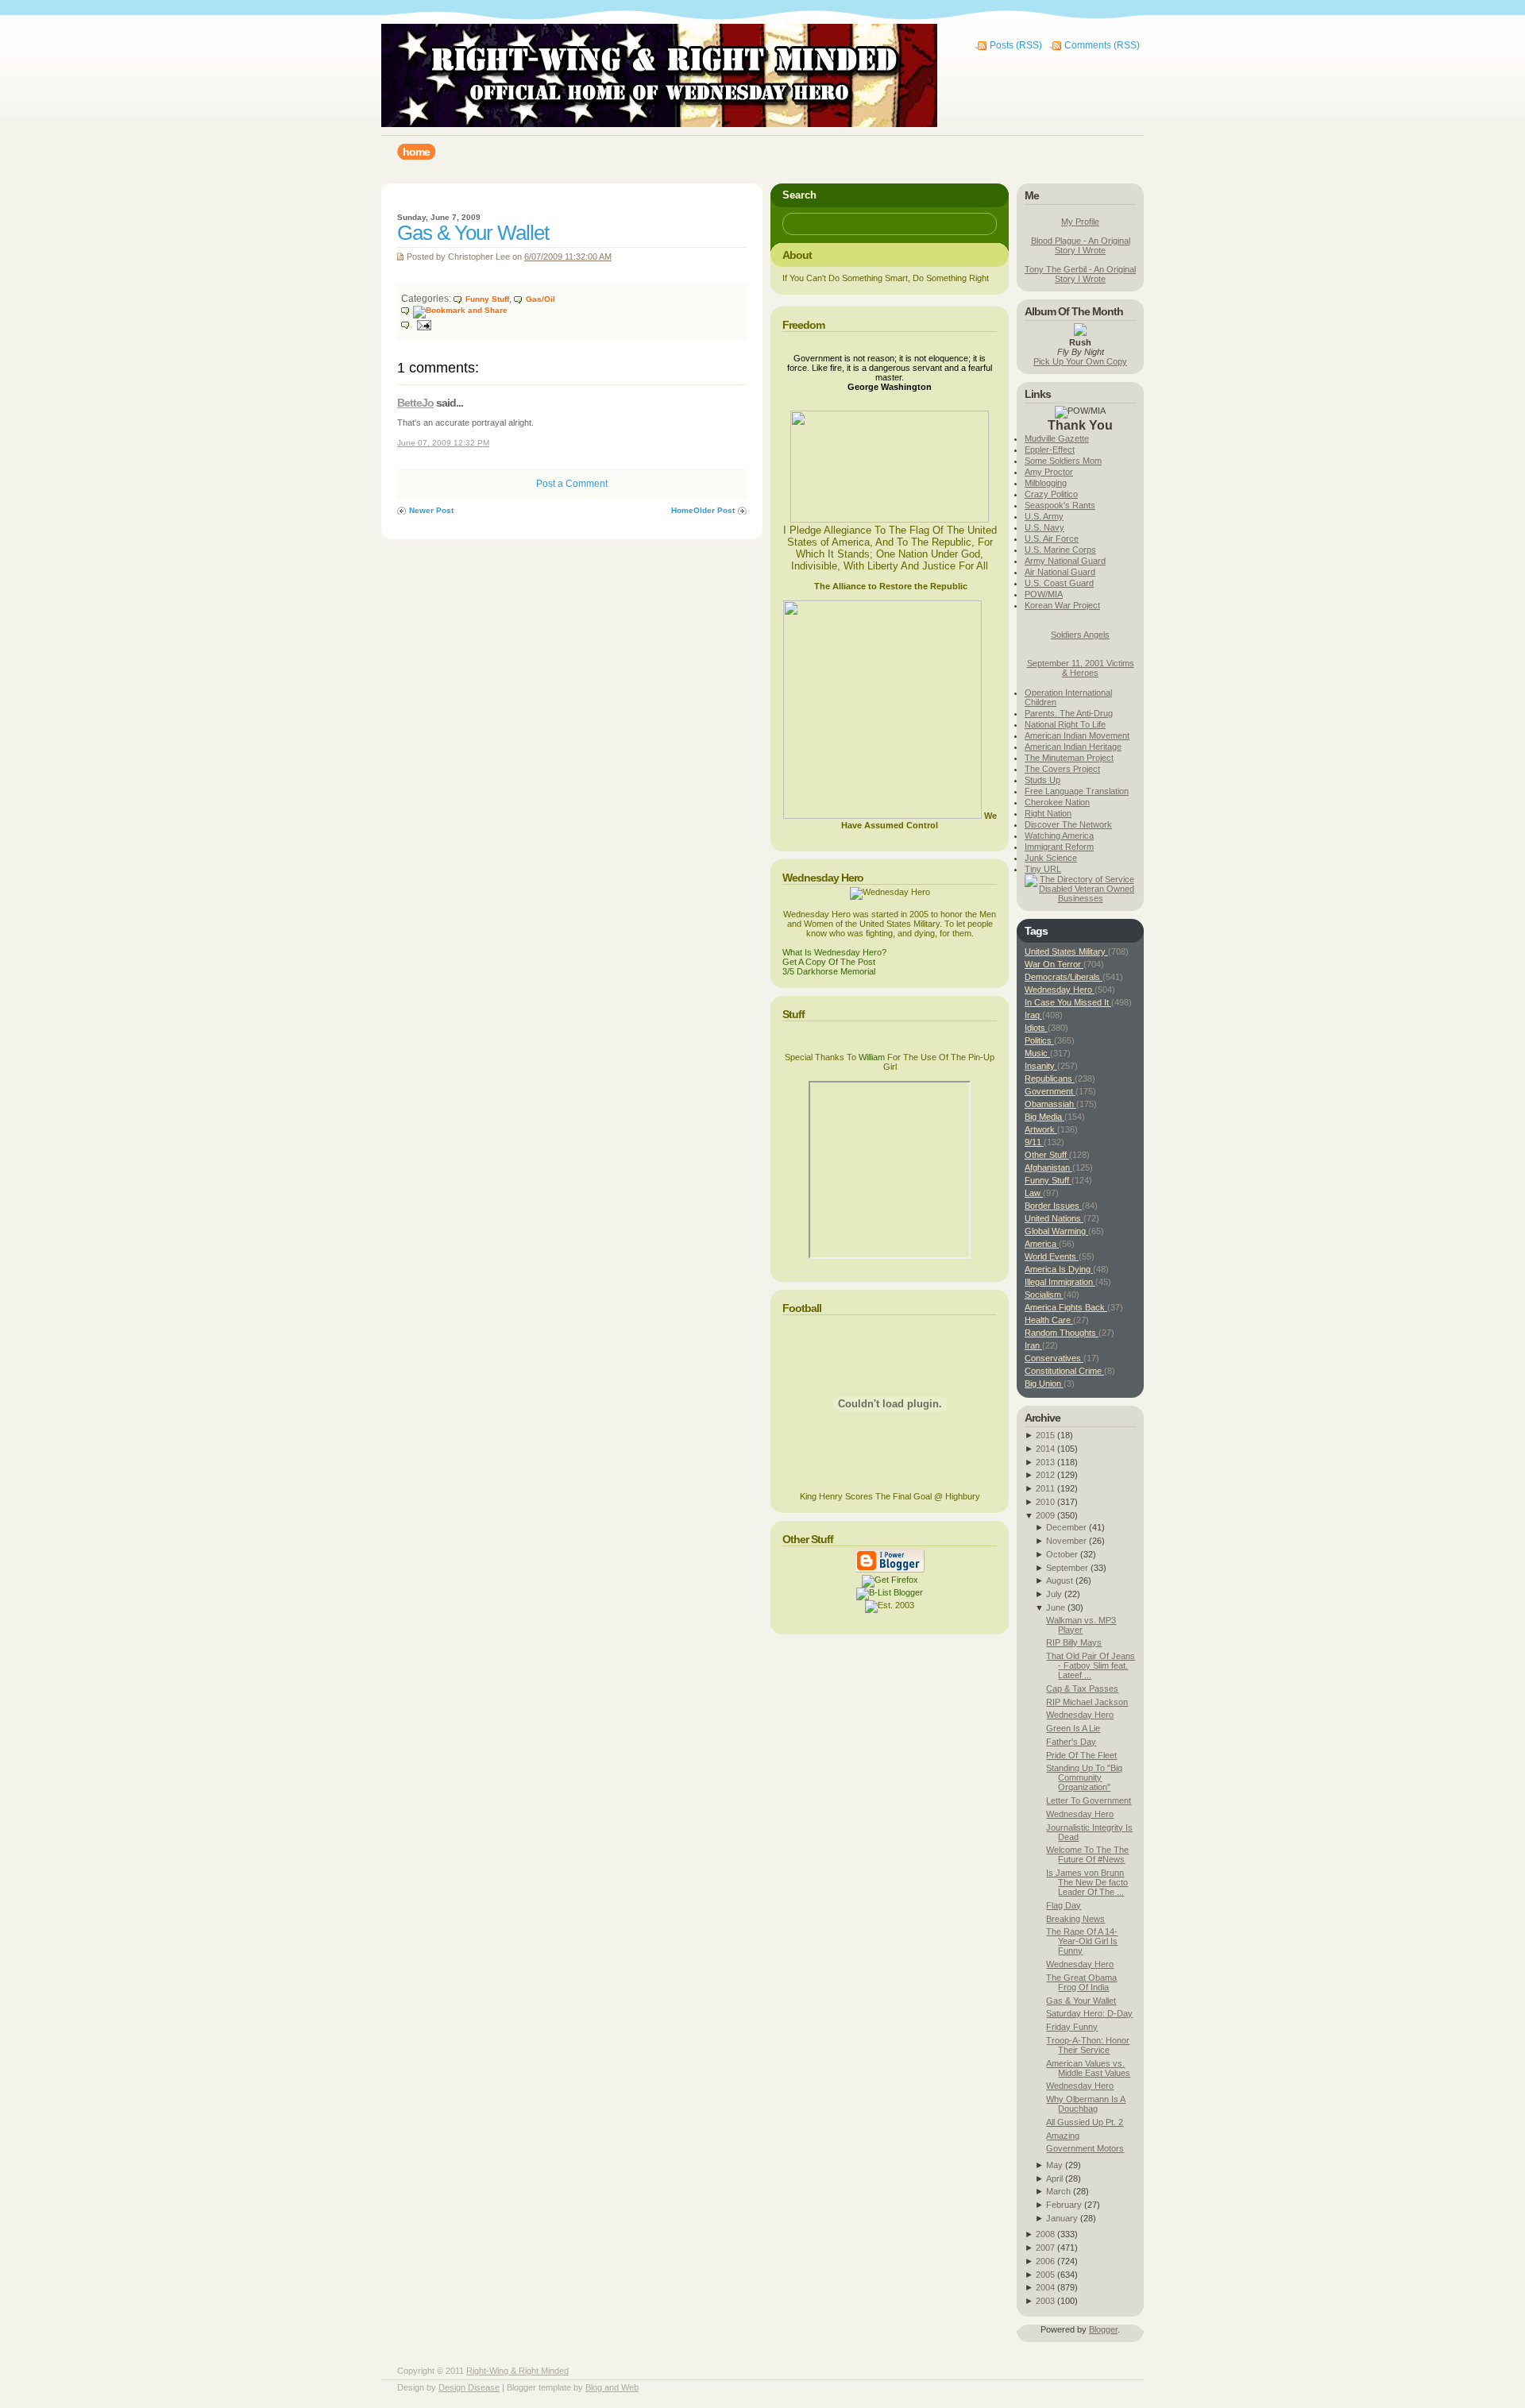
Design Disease (469, 2387)
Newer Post (431, 510)
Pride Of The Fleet (1081, 1755)
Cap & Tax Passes (1082, 1688)
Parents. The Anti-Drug (1069, 713)
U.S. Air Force (1052, 538)
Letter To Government (1089, 1800)
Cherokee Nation (1057, 802)
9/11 (1034, 1142)
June (1056, 1607)
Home (682, 510)
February (1064, 2205)
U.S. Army (1044, 516)
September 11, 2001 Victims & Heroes (1081, 668)
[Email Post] (416, 324)
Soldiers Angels (1080, 635)
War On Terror (1054, 964)
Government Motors (1085, 2148)
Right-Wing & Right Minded (517, 2371)
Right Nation (1048, 813)
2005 (1045, 2275)
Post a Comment (572, 484)
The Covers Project (1062, 769)
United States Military (1066, 951)
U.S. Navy (1044, 527)
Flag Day (1064, 1905)
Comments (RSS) (1102, 45)
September (1067, 1568)
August (1060, 1580)
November (1066, 1541)
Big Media (1044, 1117)
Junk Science (1051, 858)
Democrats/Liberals (1064, 977)
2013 (1045, 1462)
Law (1034, 1193)
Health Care (1049, 1320)
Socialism (1044, 1295)
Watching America (1059, 835)
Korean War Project (1062, 605)
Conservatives (1054, 1358)
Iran (1033, 1345)
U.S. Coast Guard (1059, 583)
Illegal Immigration (1060, 1282)
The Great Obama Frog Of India (1081, 1982)
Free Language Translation (1077, 791)
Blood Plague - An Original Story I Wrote (1081, 245)
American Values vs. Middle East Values (1088, 2068)
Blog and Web (612, 2387)
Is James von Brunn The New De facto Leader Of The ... (1087, 1882)
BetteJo (415, 403)
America (1042, 1244)
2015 (1045, 1435)
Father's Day (1071, 1742)
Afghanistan (1048, 1167)
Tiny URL (1043, 869)
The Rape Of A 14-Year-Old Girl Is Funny (1082, 1941)
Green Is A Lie (1073, 1728)
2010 (1045, 1502)
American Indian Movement (1077, 735)
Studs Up (1042, 780)
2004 (1045, 2287)
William (872, 1057)
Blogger (1103, 2329)
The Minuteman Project (1069, 758)
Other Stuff (1047, 1155)
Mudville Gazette (1057, 438)
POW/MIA (1044, 594)
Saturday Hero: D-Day (1089, 2013)
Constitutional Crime (1064, 1371)
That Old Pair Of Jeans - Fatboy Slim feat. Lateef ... (1091, 1665)
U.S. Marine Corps (1060, 550)
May (1054, 2165)
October (1062, 1554)
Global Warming (1056, 1231)
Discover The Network (1068, 824)
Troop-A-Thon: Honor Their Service (1088, 2045)
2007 (1045, 2248)
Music (1037, 1053)
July (1054, 1594)
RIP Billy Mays (1074, 1642)
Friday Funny (1072, 2027)
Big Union (1044, 1383)
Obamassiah (1050, 1104)
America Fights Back (1066, 1307)
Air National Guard (1060, 572)
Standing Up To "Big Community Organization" (1084, 1777)
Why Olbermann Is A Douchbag (1086, 2104)
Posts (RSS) (1016, 45)
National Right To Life (1065, 724)
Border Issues (1053, 1206)
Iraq (1033, 1015)
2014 (1045, 1449)
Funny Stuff (487, 299)
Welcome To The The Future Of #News (1087, 1854)
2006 (1045, 2261)
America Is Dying (1059, 1269)
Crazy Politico (1051, 494)
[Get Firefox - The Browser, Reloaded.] (890, 1580)
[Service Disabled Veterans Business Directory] (1080, 898)
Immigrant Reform (1059, 847)
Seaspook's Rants (1060, 505)
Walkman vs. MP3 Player (1081, 1625)
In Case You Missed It (1068, 1002)
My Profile (1080, 222)
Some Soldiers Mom (1063, 461)
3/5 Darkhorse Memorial (829, 971)
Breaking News (1075, 1919)
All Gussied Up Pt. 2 (1085, 2122)
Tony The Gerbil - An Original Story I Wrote (1080, 274)
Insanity (1041, 1066)
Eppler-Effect (1050, 450)
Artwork (1041, 1129)
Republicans (1050, 1079)
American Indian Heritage (1073, 747)
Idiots (1036, 1028)
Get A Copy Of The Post (829, 962)
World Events (1052, 1256)
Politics (1039, 1040)
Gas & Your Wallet (473, 233)
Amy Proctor (1049, 472)
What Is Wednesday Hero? (834, 952)
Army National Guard (1065, 561)
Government (1050, 1091)
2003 (1045, 2301)
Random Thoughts (1062, 1333)
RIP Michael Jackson (1087, 1702)
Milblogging (1046, 483)
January (1062, 2218)
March (1058, 2191)
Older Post (714, 510)
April (1054, 2178)
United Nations (1054, 1218)
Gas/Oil (541, 299)
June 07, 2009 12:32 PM (443, 443)
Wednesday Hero (1060, 990)
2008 (1045, 2234)
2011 (1045, 1488)
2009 (1045, 1515)
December (1066, 1527)
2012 (1045, 1475)
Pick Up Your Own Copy (1080, 361)
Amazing (1063, 2136)
